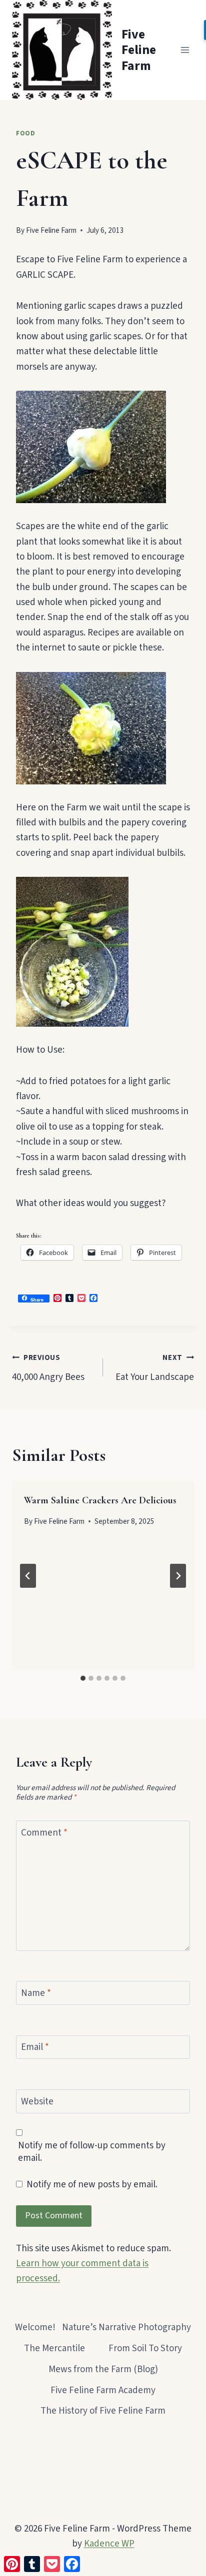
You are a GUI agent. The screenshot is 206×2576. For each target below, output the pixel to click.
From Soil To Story (145, 2348)
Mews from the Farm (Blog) (103, 2369)
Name (36, 1994)
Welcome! (35, 2327)
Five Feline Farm (51, 230)
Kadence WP (109, 2544)
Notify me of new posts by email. (92, 2185)
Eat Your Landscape (155, 1368)
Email (35, 2048)
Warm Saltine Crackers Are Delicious (100, 1500)
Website (37, 2102)
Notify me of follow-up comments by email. (92, 2152)
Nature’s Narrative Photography (126, 2327)
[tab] (83, 1678)
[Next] (178, 1576)
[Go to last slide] (28, 1576)
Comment (44, 1833)
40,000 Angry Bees (48, 1368)
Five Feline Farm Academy (103, 2390)
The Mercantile (54, 2348)
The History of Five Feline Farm (103, 2411)
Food (26, 133)
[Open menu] (185, 50)
